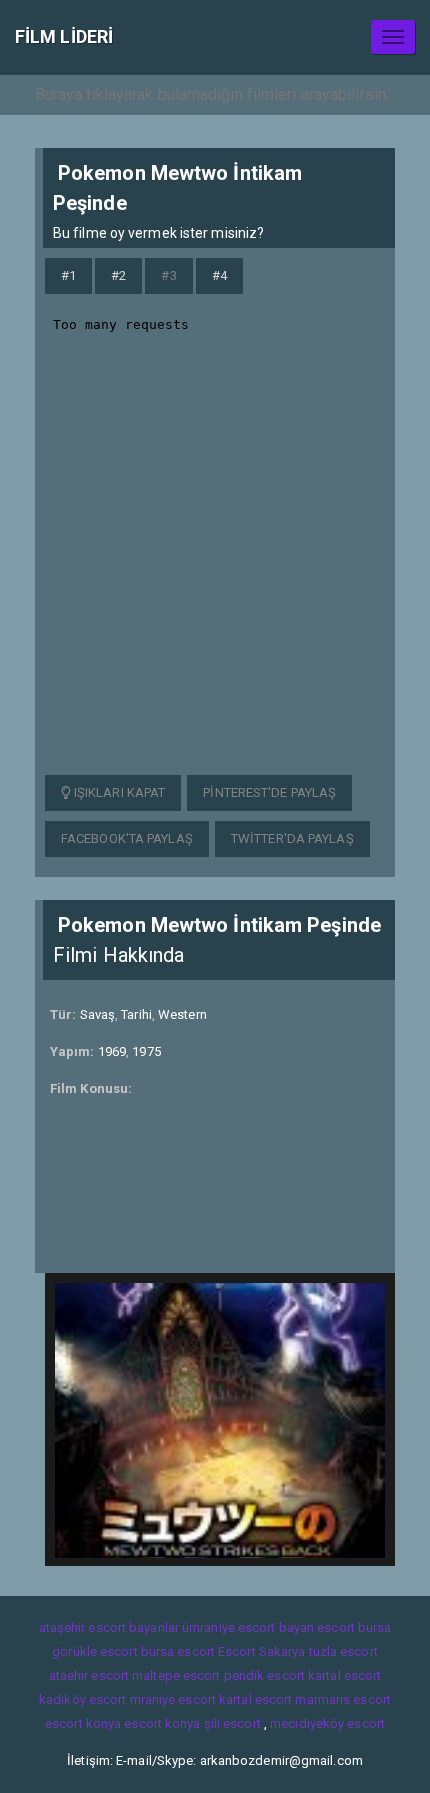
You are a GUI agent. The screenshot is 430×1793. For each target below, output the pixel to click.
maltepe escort (176, 1675)
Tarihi (136, 1014)
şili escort (232, 1723)
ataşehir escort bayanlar (109, 1627)
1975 (146, 1051)
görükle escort (94, 1651)
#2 (118, 275)
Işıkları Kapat (118, 792)
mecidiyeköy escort (327, 1723)
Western (182, 1014)
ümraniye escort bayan (248, 1627)
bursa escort (178, 1651)
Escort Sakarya (261, 1651)
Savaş (98, 1014)
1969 (112, 1051)
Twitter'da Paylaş (292, 838)
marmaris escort (343, 1699)
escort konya (83, 1723)
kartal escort (344, 1675)
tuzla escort (343, 1651)
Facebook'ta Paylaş (127, 838)
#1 (68, 275)
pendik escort (264, 1675)
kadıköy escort (82, 1699)
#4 (219, 275)
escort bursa (354, 1627)
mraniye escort (173, 1699)
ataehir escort (89, 1675)
